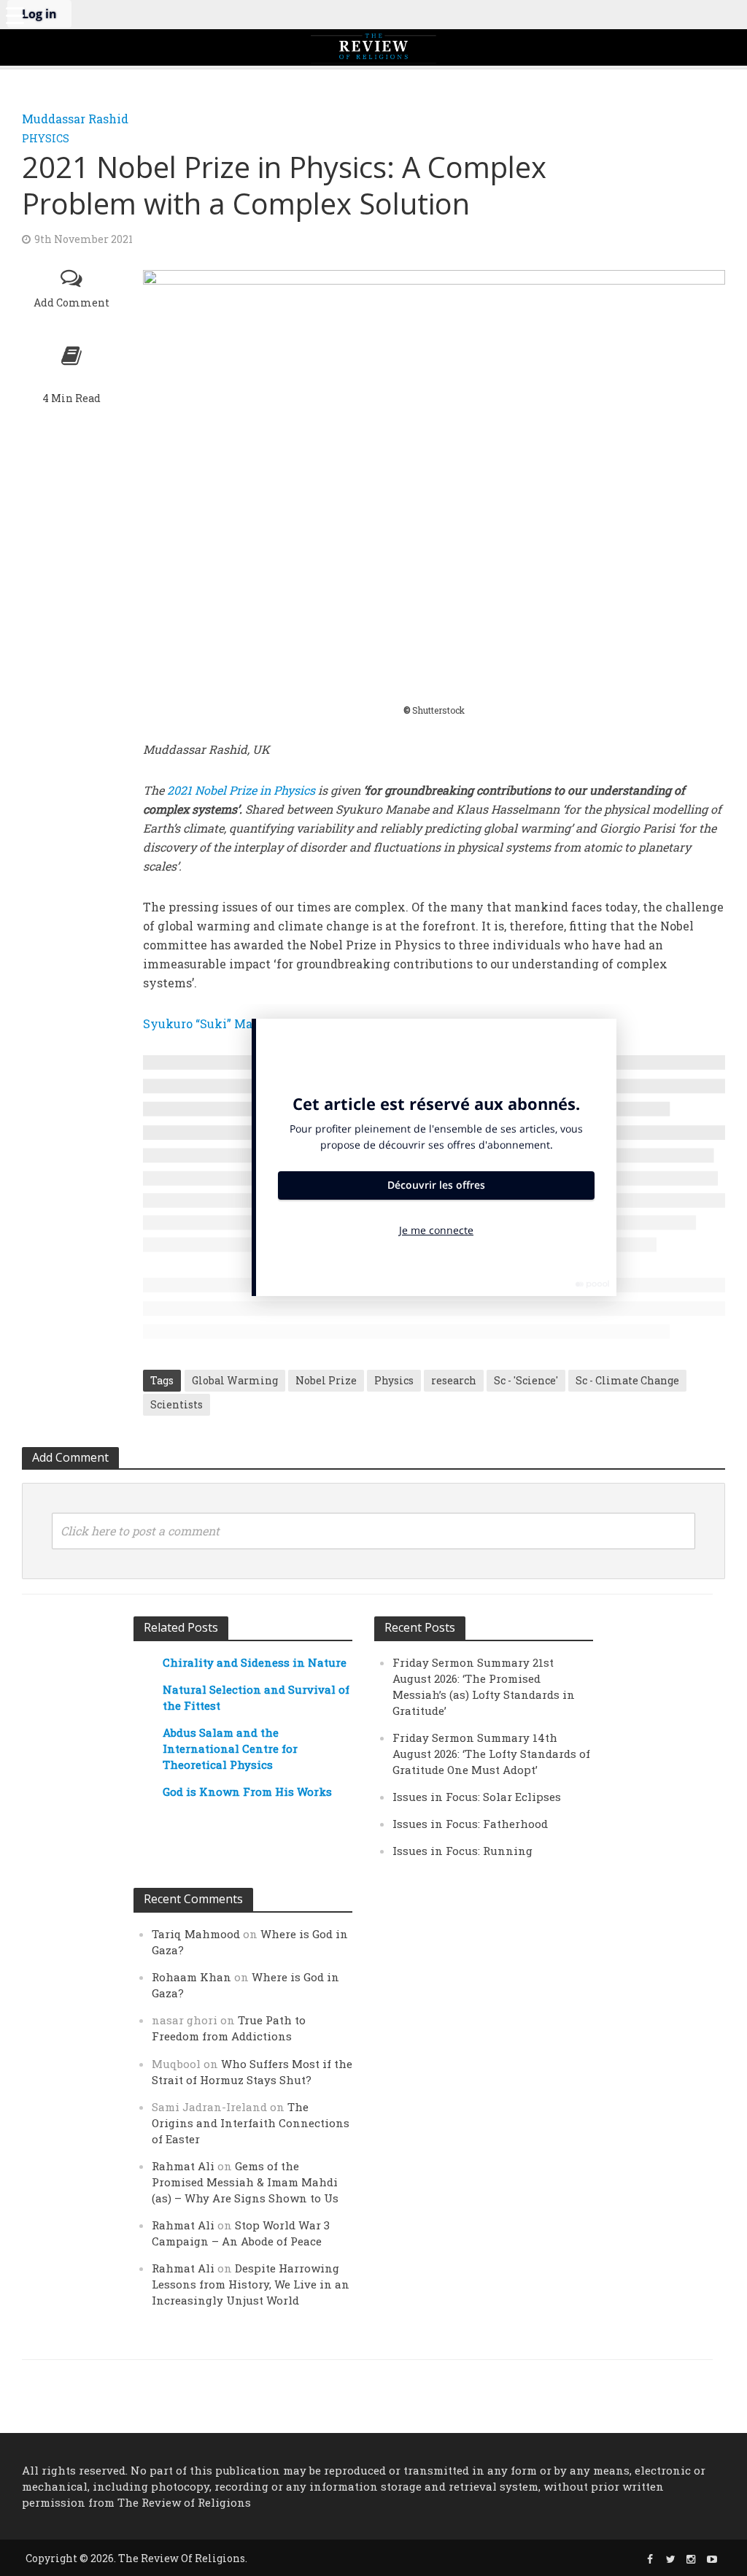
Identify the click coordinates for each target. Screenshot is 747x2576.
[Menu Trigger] (15, 15)
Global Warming (235, 1380)
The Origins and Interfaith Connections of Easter (251, 2123)
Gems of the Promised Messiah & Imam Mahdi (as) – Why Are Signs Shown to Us (245, 2182)
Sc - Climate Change (627, 1380)
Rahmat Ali (183, 2166)
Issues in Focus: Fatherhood (470, 1824)
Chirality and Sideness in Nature (255, 1662)
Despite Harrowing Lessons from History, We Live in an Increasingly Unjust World (251, 2284)
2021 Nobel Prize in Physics (241, 790)
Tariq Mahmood (196, 1934)
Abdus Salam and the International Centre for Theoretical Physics (230, 1748)
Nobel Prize (326, 1380)
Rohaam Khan (191, 1977)
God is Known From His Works (247, 1792)
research (454, 1380)
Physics (46, 138)
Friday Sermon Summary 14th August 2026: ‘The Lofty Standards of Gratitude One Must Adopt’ (491, 1754)
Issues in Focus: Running (462, 1851)
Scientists (177, 1404)
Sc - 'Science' (526, 1380)
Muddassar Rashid (75, 119)
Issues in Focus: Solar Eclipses (477, 1797)
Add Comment (71, 302)
